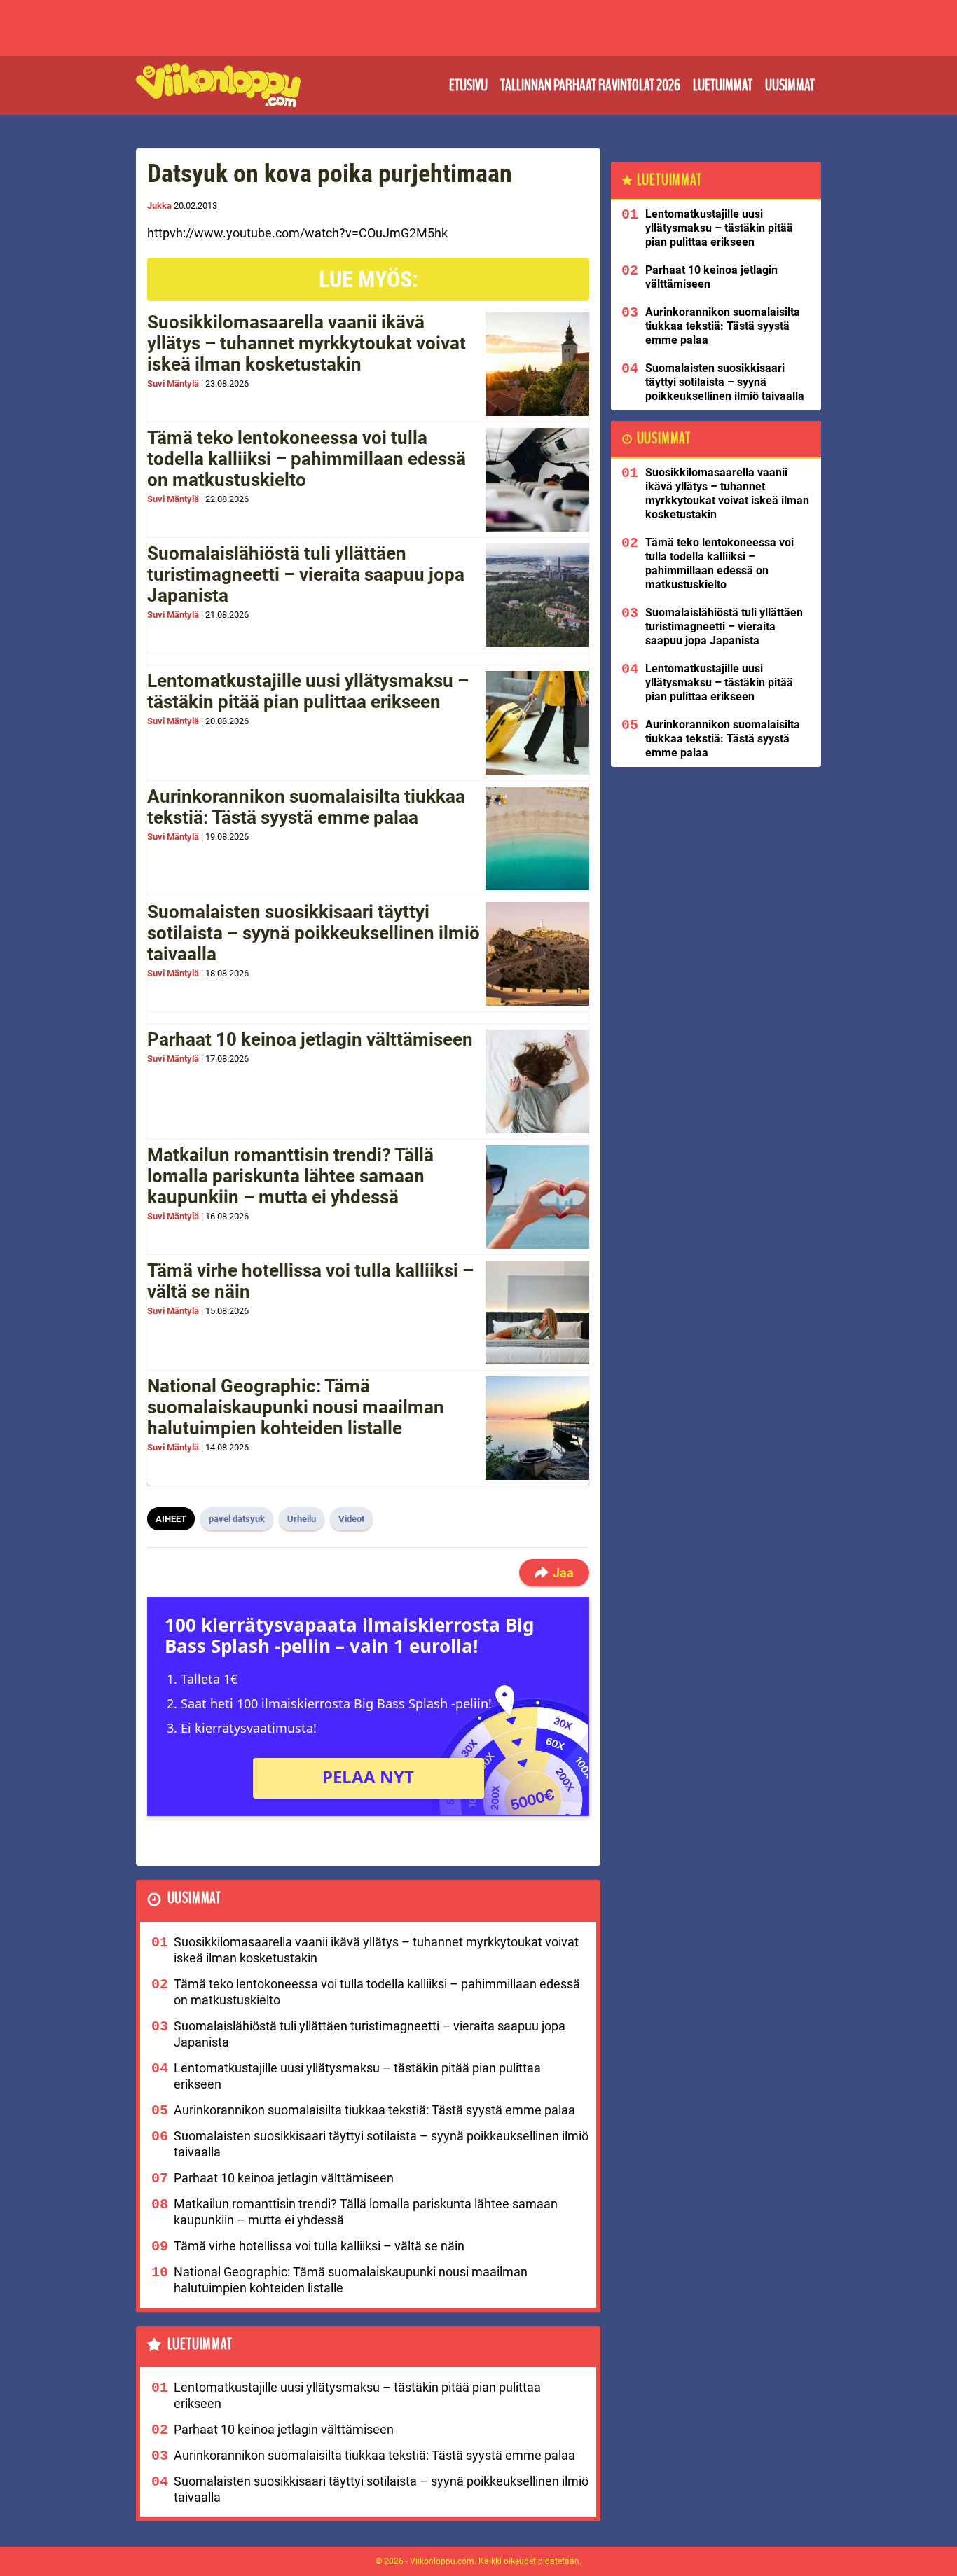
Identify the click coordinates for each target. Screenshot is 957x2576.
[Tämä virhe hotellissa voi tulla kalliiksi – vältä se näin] (537, 1313)
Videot (351, 1519)
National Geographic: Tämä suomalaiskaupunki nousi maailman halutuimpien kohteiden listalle (296, 1407)
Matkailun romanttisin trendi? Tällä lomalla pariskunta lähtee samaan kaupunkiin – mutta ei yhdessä (290, 1176)
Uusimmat (790, 85)
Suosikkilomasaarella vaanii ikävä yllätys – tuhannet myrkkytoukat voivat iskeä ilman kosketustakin (307, 343)
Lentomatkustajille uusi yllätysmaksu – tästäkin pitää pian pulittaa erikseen (308, 691)
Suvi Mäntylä (173, 383)
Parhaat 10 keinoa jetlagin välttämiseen (310, 1039)
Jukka (159, 206)
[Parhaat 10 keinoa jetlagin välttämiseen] (537, 1081)
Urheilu (302, 1519)
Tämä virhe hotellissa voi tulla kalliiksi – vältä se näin (310, 1281)
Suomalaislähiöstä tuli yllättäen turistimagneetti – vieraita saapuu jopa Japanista (306, 574)
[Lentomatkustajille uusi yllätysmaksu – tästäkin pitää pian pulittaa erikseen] (537, 723)
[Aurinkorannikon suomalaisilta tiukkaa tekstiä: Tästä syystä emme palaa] (537, 838)
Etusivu (468, 85)
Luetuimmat (723, 85)
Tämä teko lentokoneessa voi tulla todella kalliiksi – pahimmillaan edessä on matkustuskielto (307, 459)
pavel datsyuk (237, 1519)
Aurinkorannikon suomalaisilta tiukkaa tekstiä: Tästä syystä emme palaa (306, 807)
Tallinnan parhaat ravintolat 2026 (590, 85)
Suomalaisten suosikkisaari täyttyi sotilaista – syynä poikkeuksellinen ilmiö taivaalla (314, 933)
